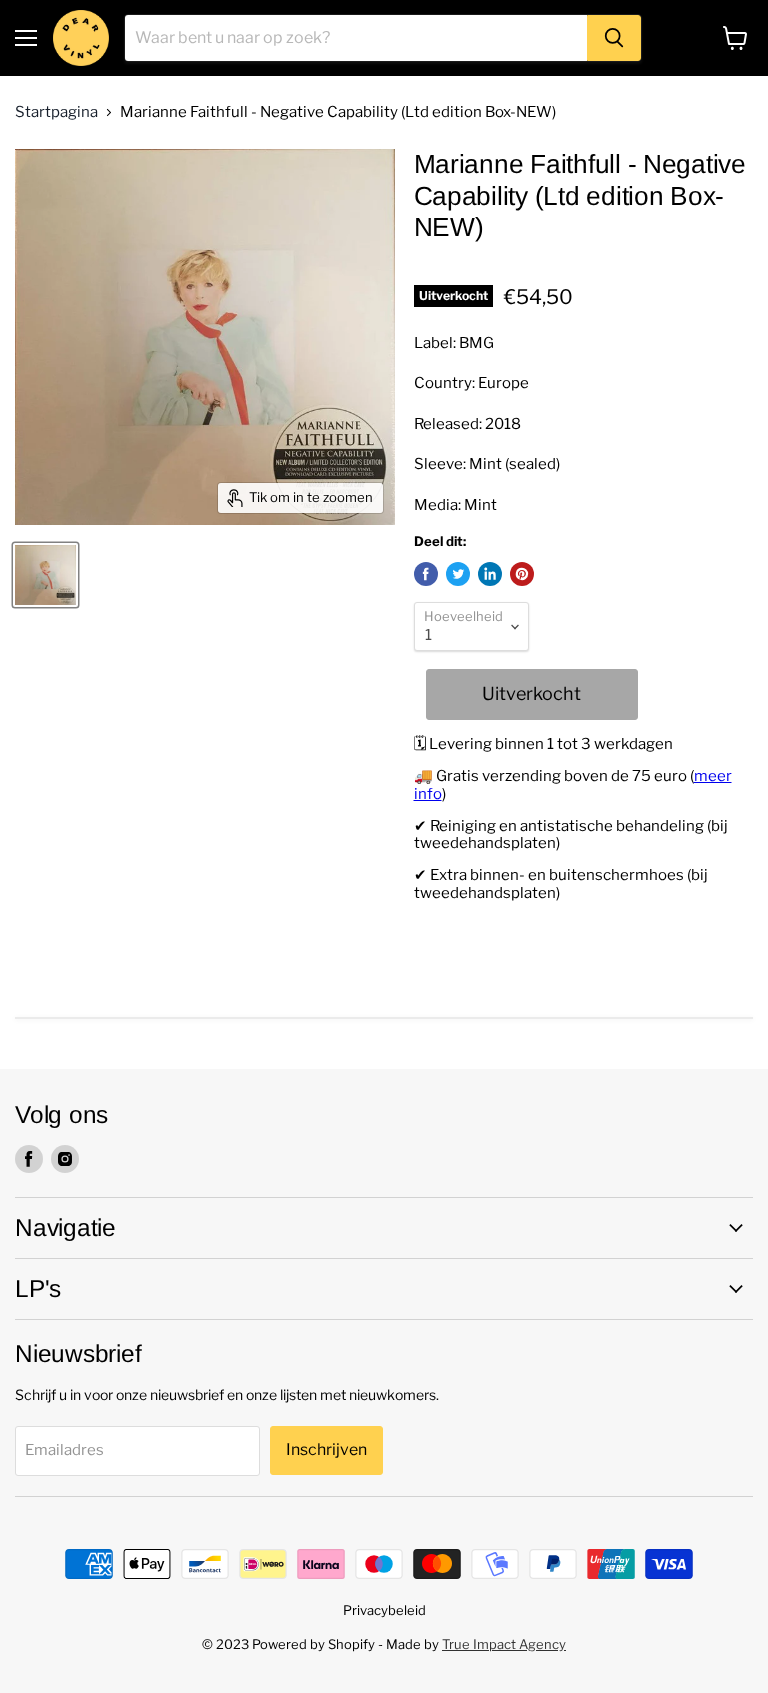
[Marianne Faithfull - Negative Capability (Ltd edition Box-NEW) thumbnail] (45, 575)
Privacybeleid (384, 1610)
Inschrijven (326, 1449)
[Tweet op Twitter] (458, 574)
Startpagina (56, 112)
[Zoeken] (614, 38)
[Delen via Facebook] (426, 574)
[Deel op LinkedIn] (490, 574)
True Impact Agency (504, 1644)
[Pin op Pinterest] (522, 574)
